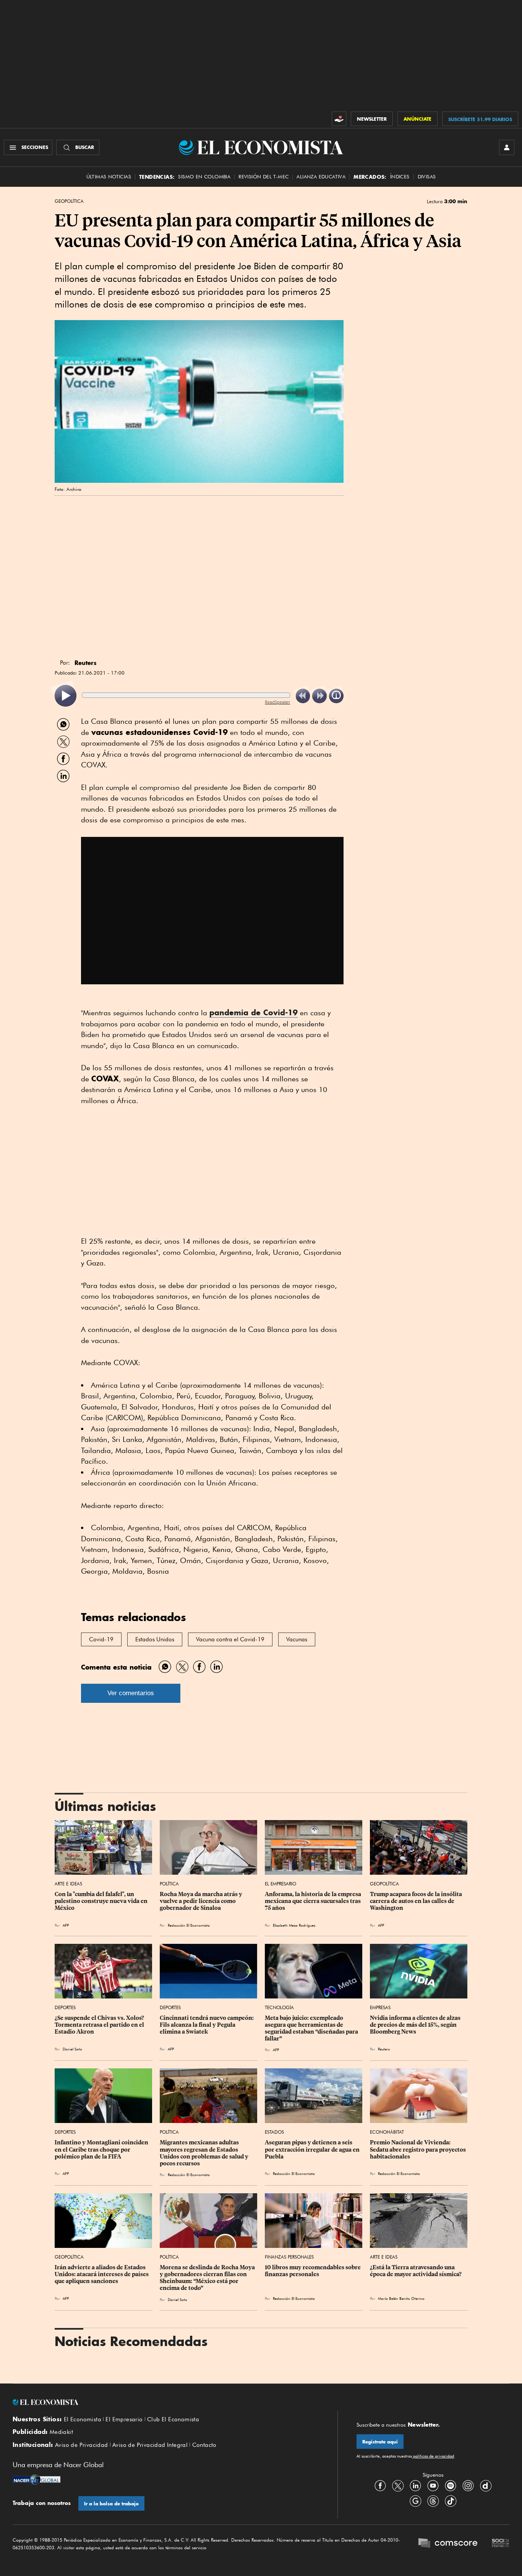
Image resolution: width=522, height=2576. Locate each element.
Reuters (384, 2049)
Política (169, 1884)
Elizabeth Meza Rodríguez (294, 1925)
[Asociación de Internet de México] (501, 2544)
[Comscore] (448, 2544)
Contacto (204, 2445)
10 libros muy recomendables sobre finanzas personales (313, 2271)
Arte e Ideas (68, 1884)
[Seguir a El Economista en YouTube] (433, 2486)
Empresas (380, 2007)
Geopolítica (69, 201)
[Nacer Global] (36, 2481)
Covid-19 (101, 1639)
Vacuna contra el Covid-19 (230, 1639)
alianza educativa (321, 177)
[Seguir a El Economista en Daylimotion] (486, 2486)
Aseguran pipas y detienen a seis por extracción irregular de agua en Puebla (313, 2149)
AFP (66, 1925)
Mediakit (61, 2432)
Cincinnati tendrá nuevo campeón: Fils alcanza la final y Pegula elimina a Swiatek (207, 2025)
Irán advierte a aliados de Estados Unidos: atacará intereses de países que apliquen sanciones (102, 2274)
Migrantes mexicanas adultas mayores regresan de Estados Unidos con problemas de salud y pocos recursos (205, 2153)
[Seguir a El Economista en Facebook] (380, 2486)
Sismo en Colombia (204, 177)
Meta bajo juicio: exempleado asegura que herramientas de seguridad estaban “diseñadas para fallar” (312, 2028)
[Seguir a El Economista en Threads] (433, 2501)
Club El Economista (173, 2419)
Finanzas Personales (289, 2257)
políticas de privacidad (433, 2456)
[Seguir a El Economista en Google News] (415, 2501)
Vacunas (297, 1639)
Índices (400, 177)
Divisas (427, 177)
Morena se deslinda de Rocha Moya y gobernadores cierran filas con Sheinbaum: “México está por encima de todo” (208, 2278)
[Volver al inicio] (165, 2402)
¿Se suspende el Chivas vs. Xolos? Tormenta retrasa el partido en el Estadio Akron (100, 2025)
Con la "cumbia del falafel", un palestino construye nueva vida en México (102, 1901)
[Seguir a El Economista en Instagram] (468, 2486)
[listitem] (66, 696)
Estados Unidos (155, 1639)
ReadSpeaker (277, 702)
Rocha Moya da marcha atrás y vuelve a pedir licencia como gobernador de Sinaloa (202, 1901)
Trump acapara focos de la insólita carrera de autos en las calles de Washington (417, 1901)
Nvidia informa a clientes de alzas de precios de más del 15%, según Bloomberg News (416, 2025)
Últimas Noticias (109, 177)
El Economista (83, 2419)
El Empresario (280, 1884)
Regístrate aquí (380, 2442)
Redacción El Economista (189, 1925)
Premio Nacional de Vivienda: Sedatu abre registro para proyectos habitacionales (418, 2149)
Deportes (65, 2007)
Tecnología (279, 2007)
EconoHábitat (387, 2132)
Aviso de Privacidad (82, 2445)
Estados (274, 2132)
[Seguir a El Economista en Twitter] (398, 2486)
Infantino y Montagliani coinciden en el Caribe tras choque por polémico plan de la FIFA (102, 2149)
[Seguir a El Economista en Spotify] (451, 2486)
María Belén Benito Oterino (401, 2298)
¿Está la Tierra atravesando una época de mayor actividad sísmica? (416, 2271)
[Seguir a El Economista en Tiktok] (451, 2501)
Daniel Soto (72, 2049)
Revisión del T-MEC (263, 177)
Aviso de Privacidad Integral (150, 2445)
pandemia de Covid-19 (254, 1012)
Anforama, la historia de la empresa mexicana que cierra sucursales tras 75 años (314, 1901)
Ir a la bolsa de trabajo (111, 2504)
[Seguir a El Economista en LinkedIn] (415, 2486)
